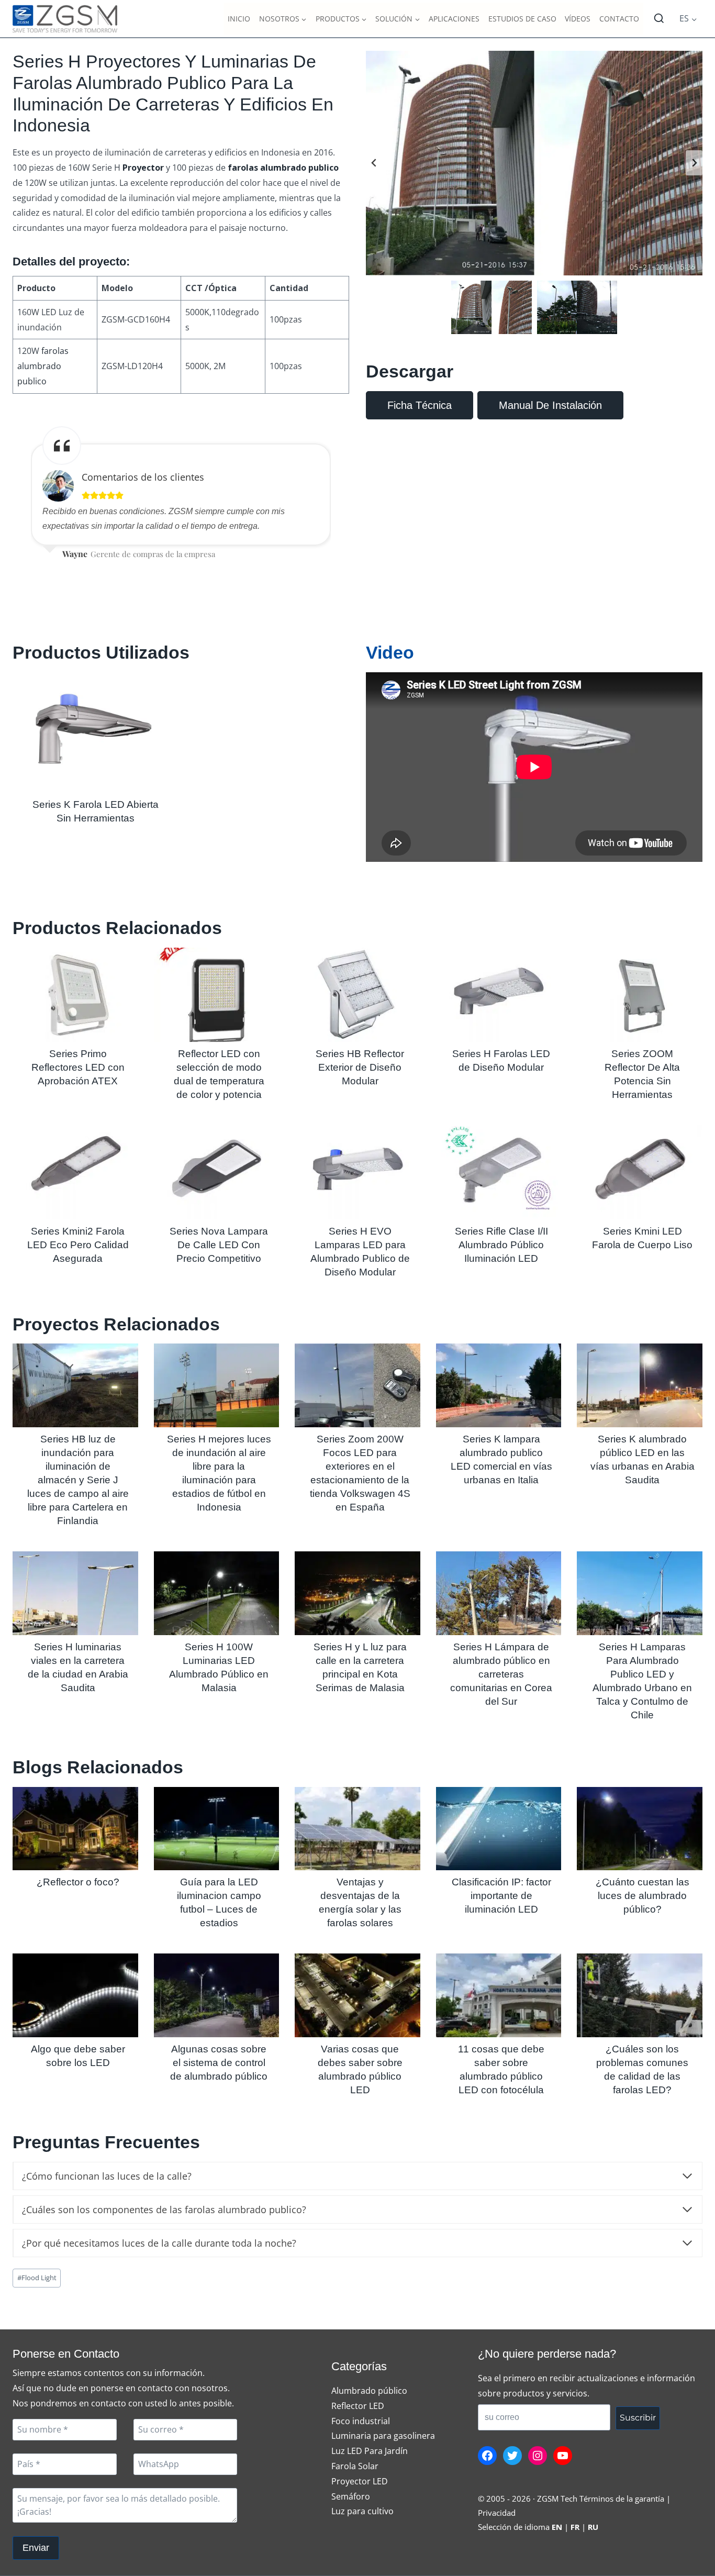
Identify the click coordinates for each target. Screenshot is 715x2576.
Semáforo (351, 2496)
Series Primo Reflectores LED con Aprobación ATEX (78, 1067)
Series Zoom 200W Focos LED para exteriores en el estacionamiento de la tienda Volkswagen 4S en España (360, 1473)
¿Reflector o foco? (78, 1882)
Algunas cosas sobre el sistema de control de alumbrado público (219, 2063)
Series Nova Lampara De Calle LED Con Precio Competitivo (219, 1245)
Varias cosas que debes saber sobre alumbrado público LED (360, 2069)
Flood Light (37, 2278)
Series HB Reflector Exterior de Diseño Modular (360, 1067)
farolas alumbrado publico (43, 366)
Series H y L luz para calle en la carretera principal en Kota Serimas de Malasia (360, 1667)
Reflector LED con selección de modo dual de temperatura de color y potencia (219, 1074)
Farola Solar (355, 2466)
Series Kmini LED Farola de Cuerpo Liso (642, 1238)
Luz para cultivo (362, 2511)
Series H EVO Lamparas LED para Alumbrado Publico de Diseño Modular (360, 1252)
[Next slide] (694, 163)
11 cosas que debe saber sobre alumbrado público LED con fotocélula (501, 2069)
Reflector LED (358, 2406)
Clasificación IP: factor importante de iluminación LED (501, 1896)
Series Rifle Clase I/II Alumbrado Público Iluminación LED (501, 1245)
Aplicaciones (454, 19)
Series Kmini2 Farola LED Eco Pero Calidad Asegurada (78, 1245)
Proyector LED (360, 2481)
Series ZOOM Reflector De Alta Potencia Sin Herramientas (642, 1074)
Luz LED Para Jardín (370, 2451)
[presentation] (93, 732)
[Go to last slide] (374, 163)
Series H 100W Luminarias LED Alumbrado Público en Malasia (219, 1667)
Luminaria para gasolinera (383, 2436)
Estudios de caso (522, 19)
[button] (491, 307)
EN (557, 2527)
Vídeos (578, 19)
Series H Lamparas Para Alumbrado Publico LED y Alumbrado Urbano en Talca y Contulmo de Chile (642, 1681)
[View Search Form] (659, 19)
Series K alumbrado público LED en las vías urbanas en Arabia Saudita (643, 1459)
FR (575, 2527)
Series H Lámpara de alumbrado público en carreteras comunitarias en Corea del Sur (501, 1674)
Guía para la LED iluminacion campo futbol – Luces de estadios (219, 1902)
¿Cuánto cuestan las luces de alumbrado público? (643, 1896)
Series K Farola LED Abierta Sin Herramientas (96, 811)
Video (390, 652)
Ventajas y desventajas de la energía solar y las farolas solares (360, 1902)
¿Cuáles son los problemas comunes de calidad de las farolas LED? (642, 2069)
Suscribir (638, 2418)
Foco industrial (361, 2421)
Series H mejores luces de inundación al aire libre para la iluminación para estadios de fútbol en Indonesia (219, 1473)
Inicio (239, 19)
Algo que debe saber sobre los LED (78, 2056)
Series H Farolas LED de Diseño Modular (501, 1061)
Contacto (619, 19)
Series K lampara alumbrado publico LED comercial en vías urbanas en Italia (501, 1459)
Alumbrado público (369, 2391)
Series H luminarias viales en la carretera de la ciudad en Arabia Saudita (78, 1667)
